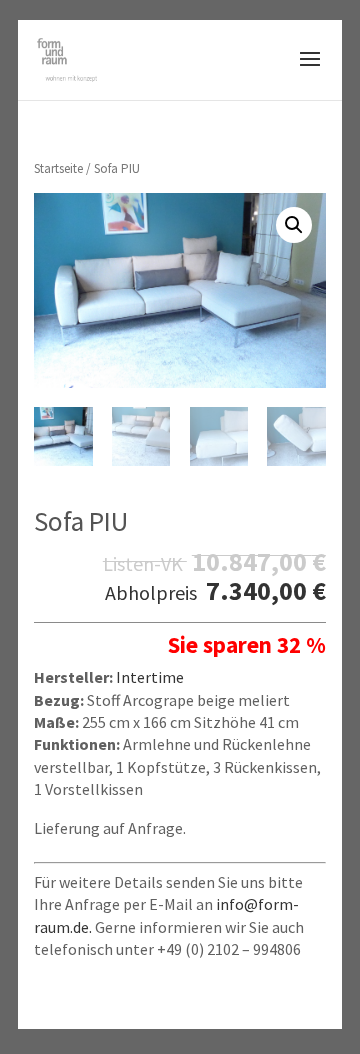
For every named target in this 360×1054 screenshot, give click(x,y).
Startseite (58, 168)
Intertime (150, 677)
